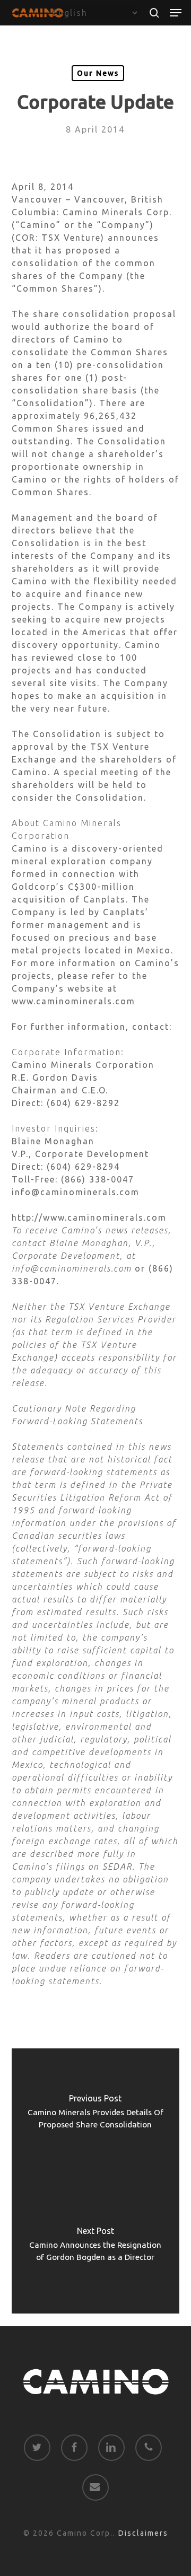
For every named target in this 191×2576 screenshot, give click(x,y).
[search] (154, 13)
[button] (176, 13)
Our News (98, 73)
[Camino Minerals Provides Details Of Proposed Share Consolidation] (96, 2115)
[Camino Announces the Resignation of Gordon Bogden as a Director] (96, 2247)
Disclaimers (143, 2533)
